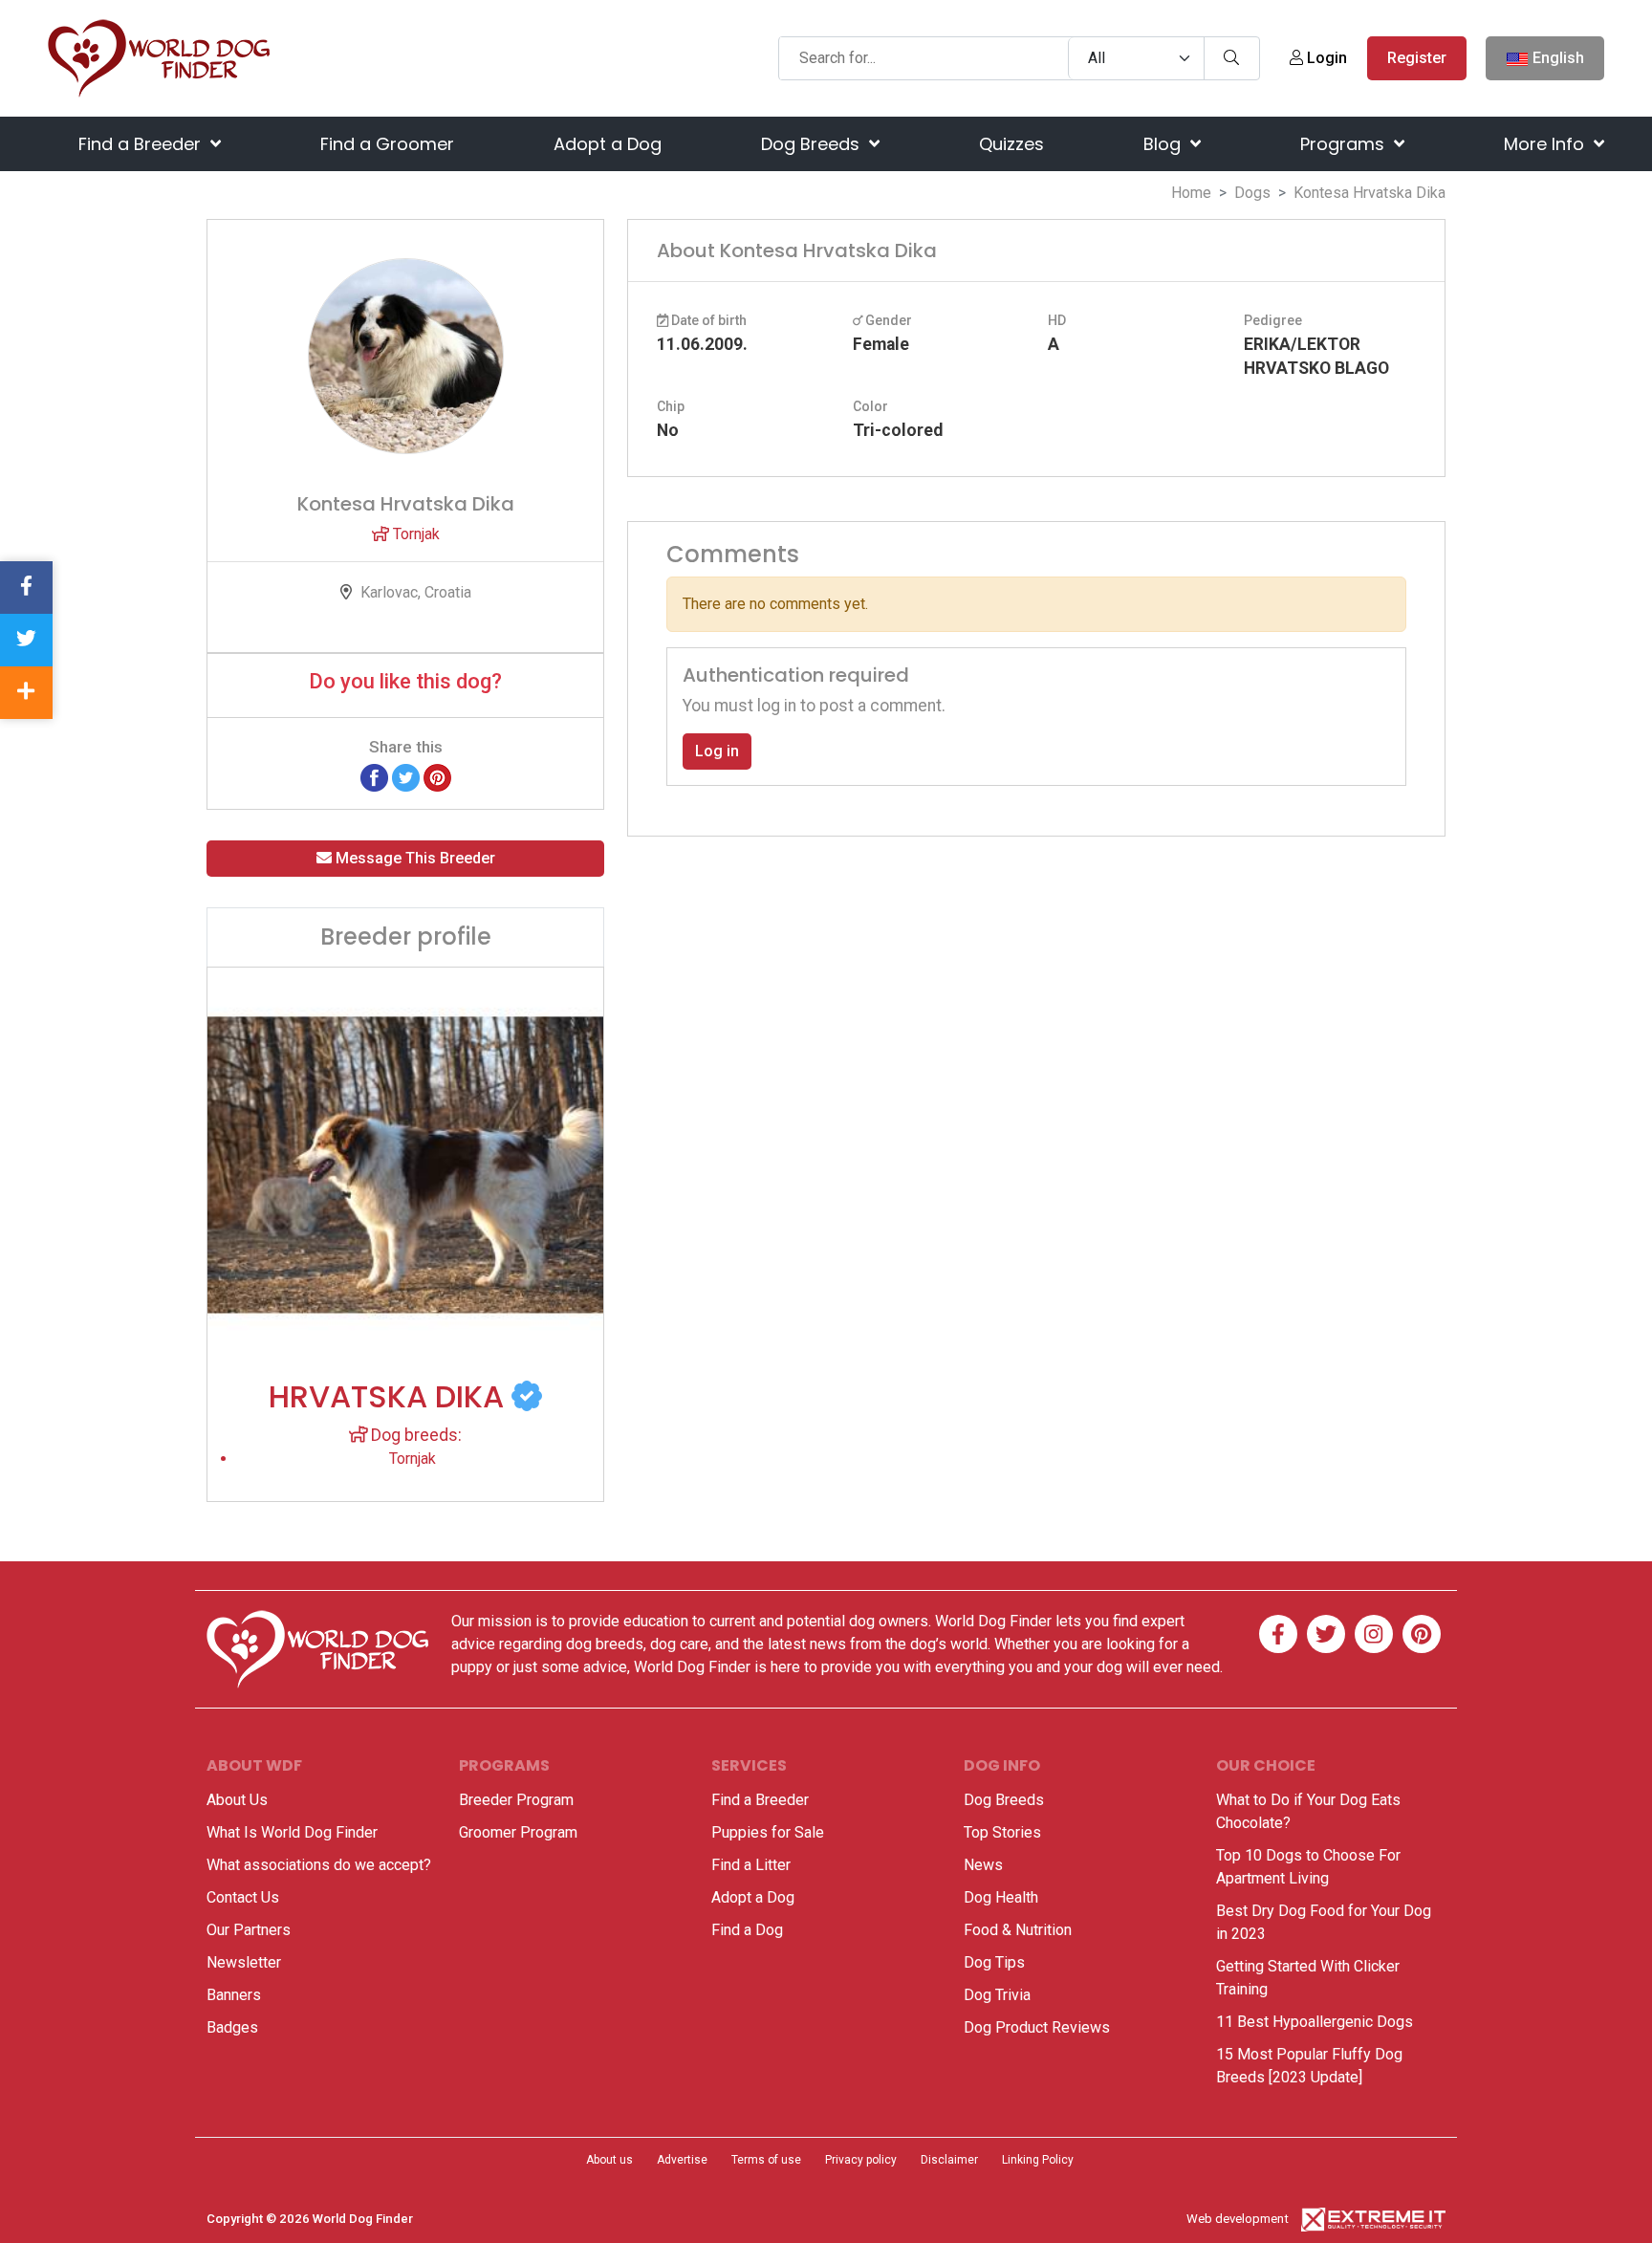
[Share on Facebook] (374, 777)
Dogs (1252, 193)
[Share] (26, 693)
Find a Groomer (387, 144)
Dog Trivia (997, 1995)
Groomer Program (518, 1832)
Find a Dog (747, 1930)
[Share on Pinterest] (437, 777)
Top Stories (1002, 1832)
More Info (1546, 144)
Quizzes (1011, 144)
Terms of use (766, 2160)
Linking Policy (1038, 2160)
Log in (717, 751)
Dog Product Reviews (1037, 2027)
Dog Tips (994, 1962)
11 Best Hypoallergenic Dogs (1315, 2022)
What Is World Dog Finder (292, 1832)
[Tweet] (406, 777)
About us (609, 2160)
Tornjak (414, 534)
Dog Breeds (813, 144)
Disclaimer (949, 2160)
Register (1417, 58)
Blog (1164, 144)
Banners (234, 1995)
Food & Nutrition (1018, 1930)
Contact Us (243, 1897)
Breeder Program (516, 1800)
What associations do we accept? (319, 1865)
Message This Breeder (413, 858)
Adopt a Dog (608, 144)
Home (1191, 193)
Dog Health (1001, 1897)
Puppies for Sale (768, 1832)
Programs (1345, 144)
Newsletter (244, 1962)
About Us (237, 1800)
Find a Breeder (142, 144)
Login (1325, 58)
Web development (1238, 2219)
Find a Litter (751, 1865)
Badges (232, 2027)
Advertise (682, 2160)
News (983, 1865)
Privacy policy (861, 2160)
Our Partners (249, 1930)
